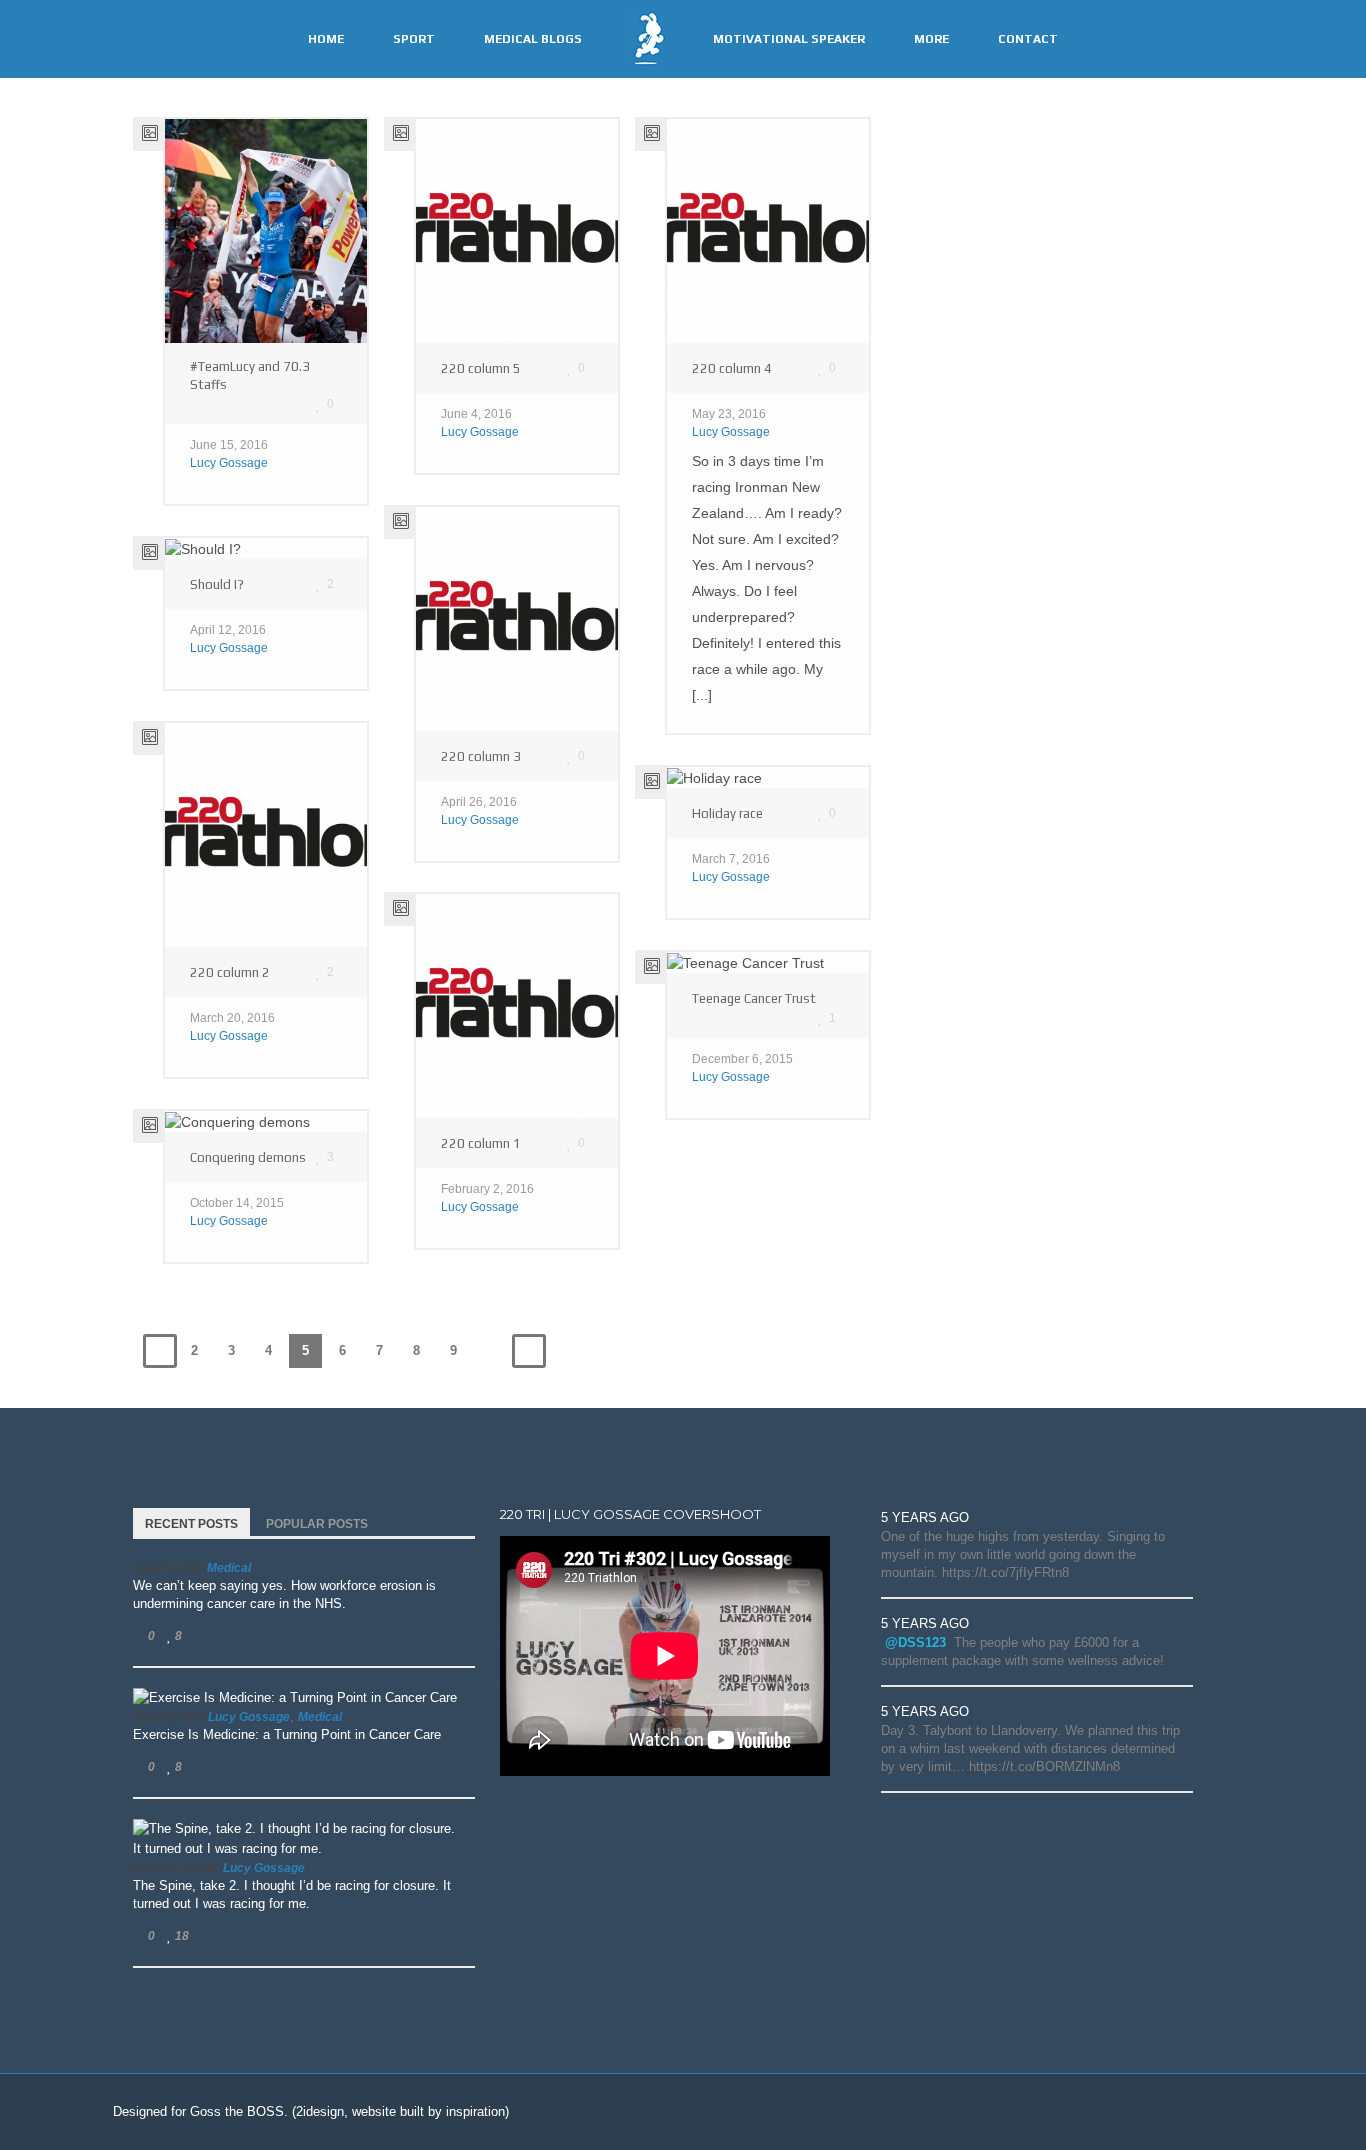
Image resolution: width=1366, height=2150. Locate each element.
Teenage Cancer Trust (754, 998)
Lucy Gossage (229, 463)
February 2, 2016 (487, 1189)
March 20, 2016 (232, 1018)
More (931, 39)
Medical (229, 1568)
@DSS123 (915, 1642)
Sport (414, 39)
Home (326, 39)
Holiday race (727, 813)
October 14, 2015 (237, 1203)
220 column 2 (230, 972)
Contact (1028, 39)
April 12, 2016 (228, 630)
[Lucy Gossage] (646, 38)
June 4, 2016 (476, 414)
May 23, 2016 (729, 414)
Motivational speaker (789, 39)
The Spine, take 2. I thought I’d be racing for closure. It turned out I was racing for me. (292, 1894)
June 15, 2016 (229, 445)
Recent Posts (191, 1524)
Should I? (217, 584)
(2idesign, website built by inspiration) (400, 2111)
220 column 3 (481, 756)
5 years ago (925, 1517)
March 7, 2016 (731, 859)
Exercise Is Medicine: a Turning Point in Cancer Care (287, 1734)
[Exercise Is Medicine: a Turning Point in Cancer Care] (295, 1698)
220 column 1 (481, 1143)
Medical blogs (533, 39)
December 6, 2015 (742, 1059)
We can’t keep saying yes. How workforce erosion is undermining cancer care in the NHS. (284, 1594)
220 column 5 (481, 368)
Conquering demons (248, 1157)
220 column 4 (732, 368)
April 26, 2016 (479, 802)
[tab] (191, 1522)
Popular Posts (317, 1524)
